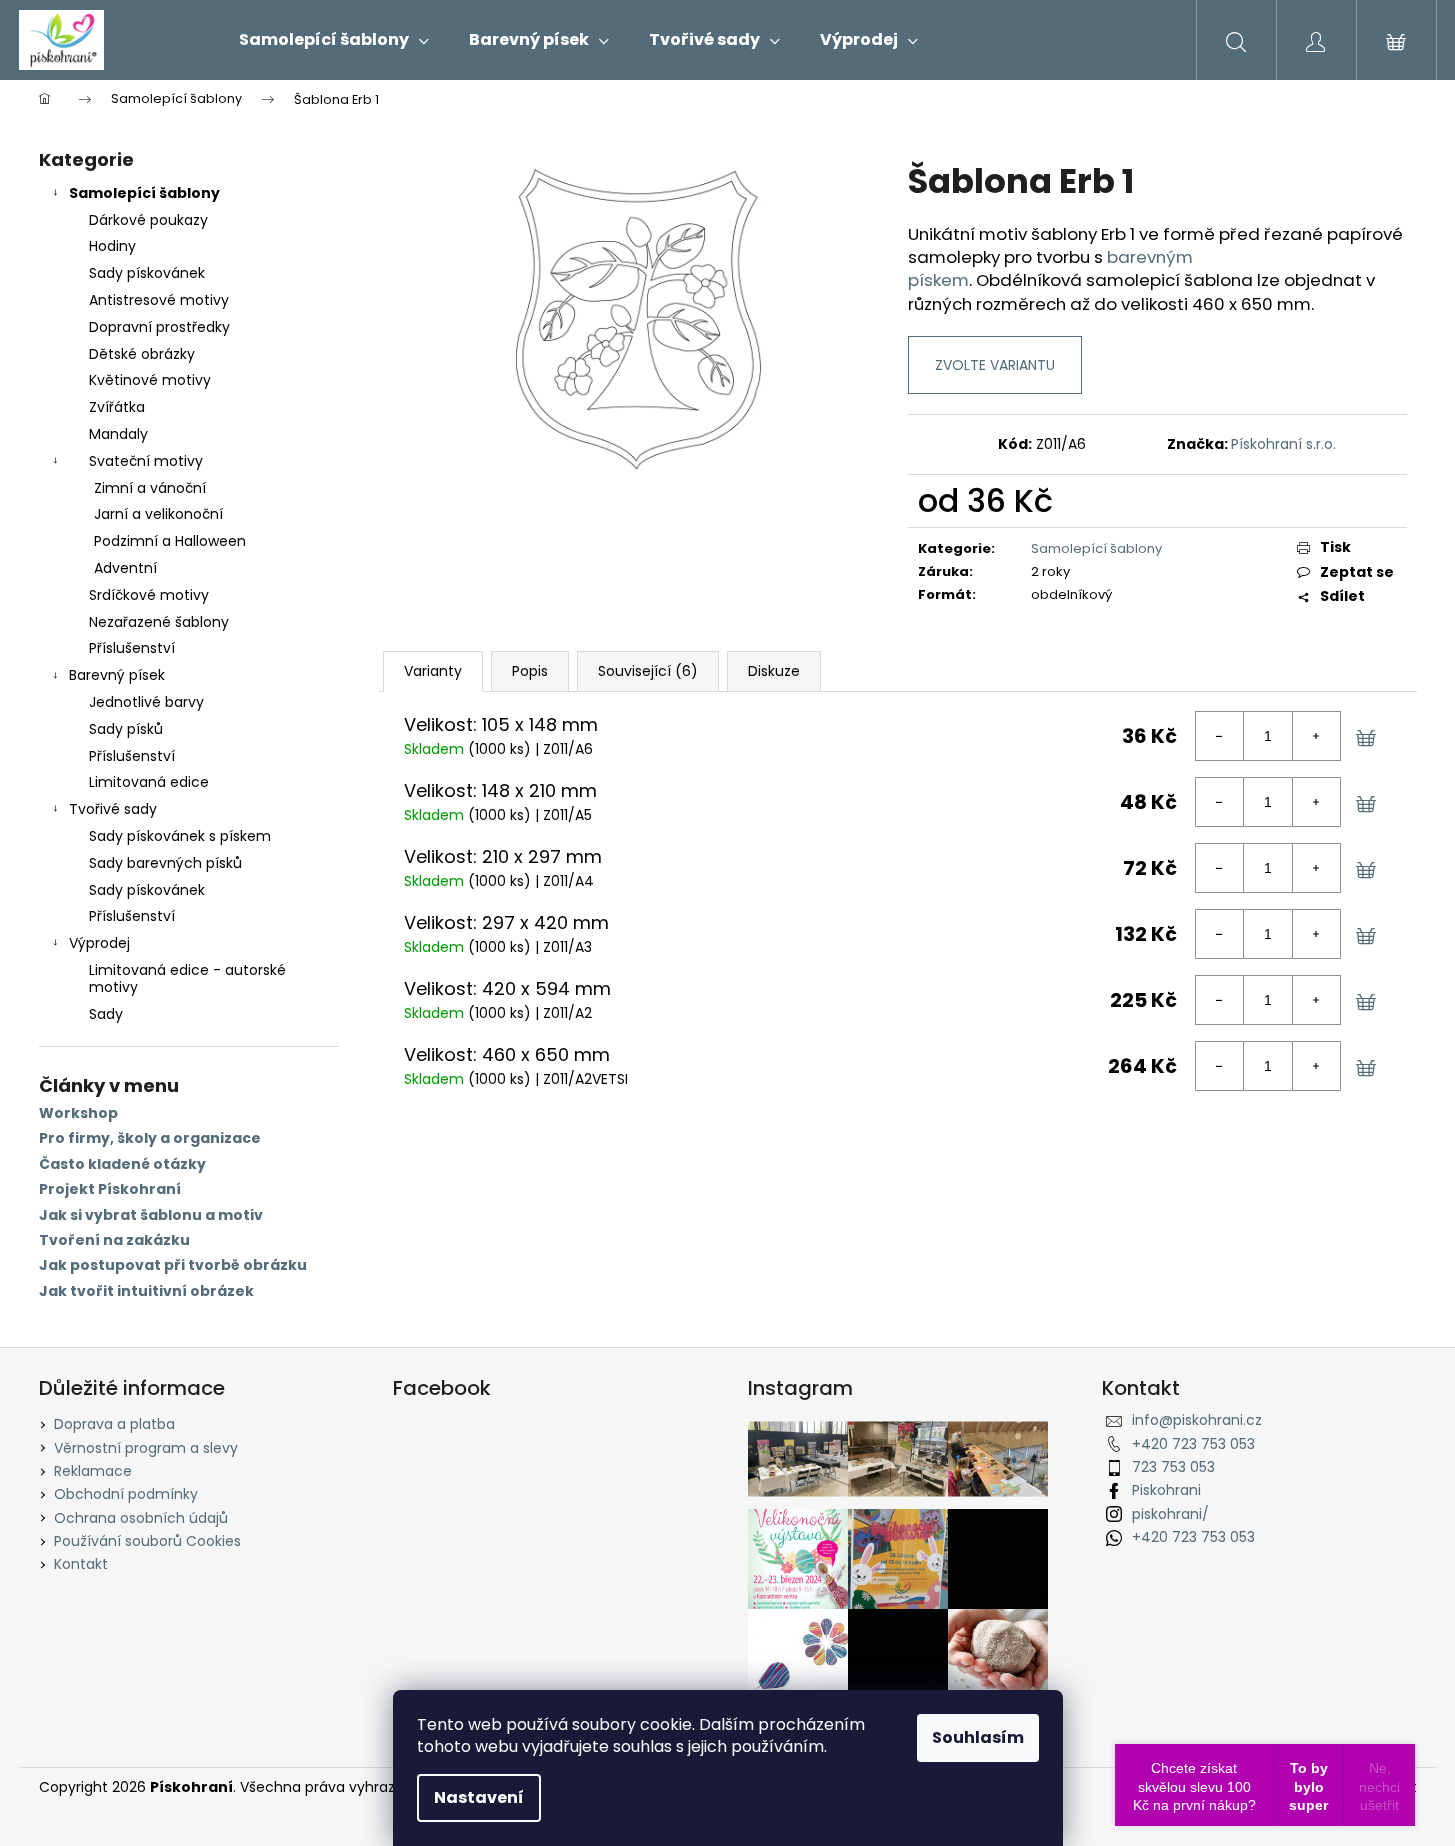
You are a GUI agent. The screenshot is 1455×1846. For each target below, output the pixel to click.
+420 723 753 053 (1193, 1444)
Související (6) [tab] (648, 671)
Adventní (125, 568)
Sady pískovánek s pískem (180, 836)
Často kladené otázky (122, 1164)
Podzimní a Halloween (170, 541)
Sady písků (126, 729)
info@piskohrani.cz (1197, 1420)
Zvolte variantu (995, 365)
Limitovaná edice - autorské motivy (187, 978)
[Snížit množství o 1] (1220, 736)
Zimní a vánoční (150, 488)
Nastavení (479, 1797)
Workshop (78, 1113)
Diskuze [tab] (774, 671)
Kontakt (81, 1564)
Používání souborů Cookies (147, 1541)
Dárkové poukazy (148, 220)
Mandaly (118, 434)
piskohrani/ (1170, 1514)
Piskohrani (1166, 1490)
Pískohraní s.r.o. (1283, 444)
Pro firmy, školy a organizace (150, 1138)
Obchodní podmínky (126, 1494)
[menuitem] (334, 40)
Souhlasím (978, 1737)
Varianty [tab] (433, 671)
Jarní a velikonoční (158, 514)
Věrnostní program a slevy (146, 1448)
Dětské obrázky (142, 354)
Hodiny (112, 246)
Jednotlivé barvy (146, 702)
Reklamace (93, 1471)
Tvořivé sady (113, 809)
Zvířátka (117, 407)
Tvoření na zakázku (114, 1240)
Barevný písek (117, 675)
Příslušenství (132, 648)
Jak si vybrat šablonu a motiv (151, 1215)
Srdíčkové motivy (149, 595)
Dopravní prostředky (159, 327)
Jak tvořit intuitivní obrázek (146, 1291)
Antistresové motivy (159, 300)
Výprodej (99, 943)
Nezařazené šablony (159, 622)
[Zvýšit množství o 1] (1316, 736)
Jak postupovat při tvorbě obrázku (173, 1265)
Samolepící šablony (144, 193)
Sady (106, 1014)
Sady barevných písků (165, 863)
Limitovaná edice (149, 782)
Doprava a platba (114, 1424)
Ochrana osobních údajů (141, 1518)
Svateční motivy (146, 461)
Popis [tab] (530, 671)
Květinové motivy (150, 380)
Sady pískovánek (147, 273)
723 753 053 (1173, 1467)
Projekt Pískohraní (110, 1189)
